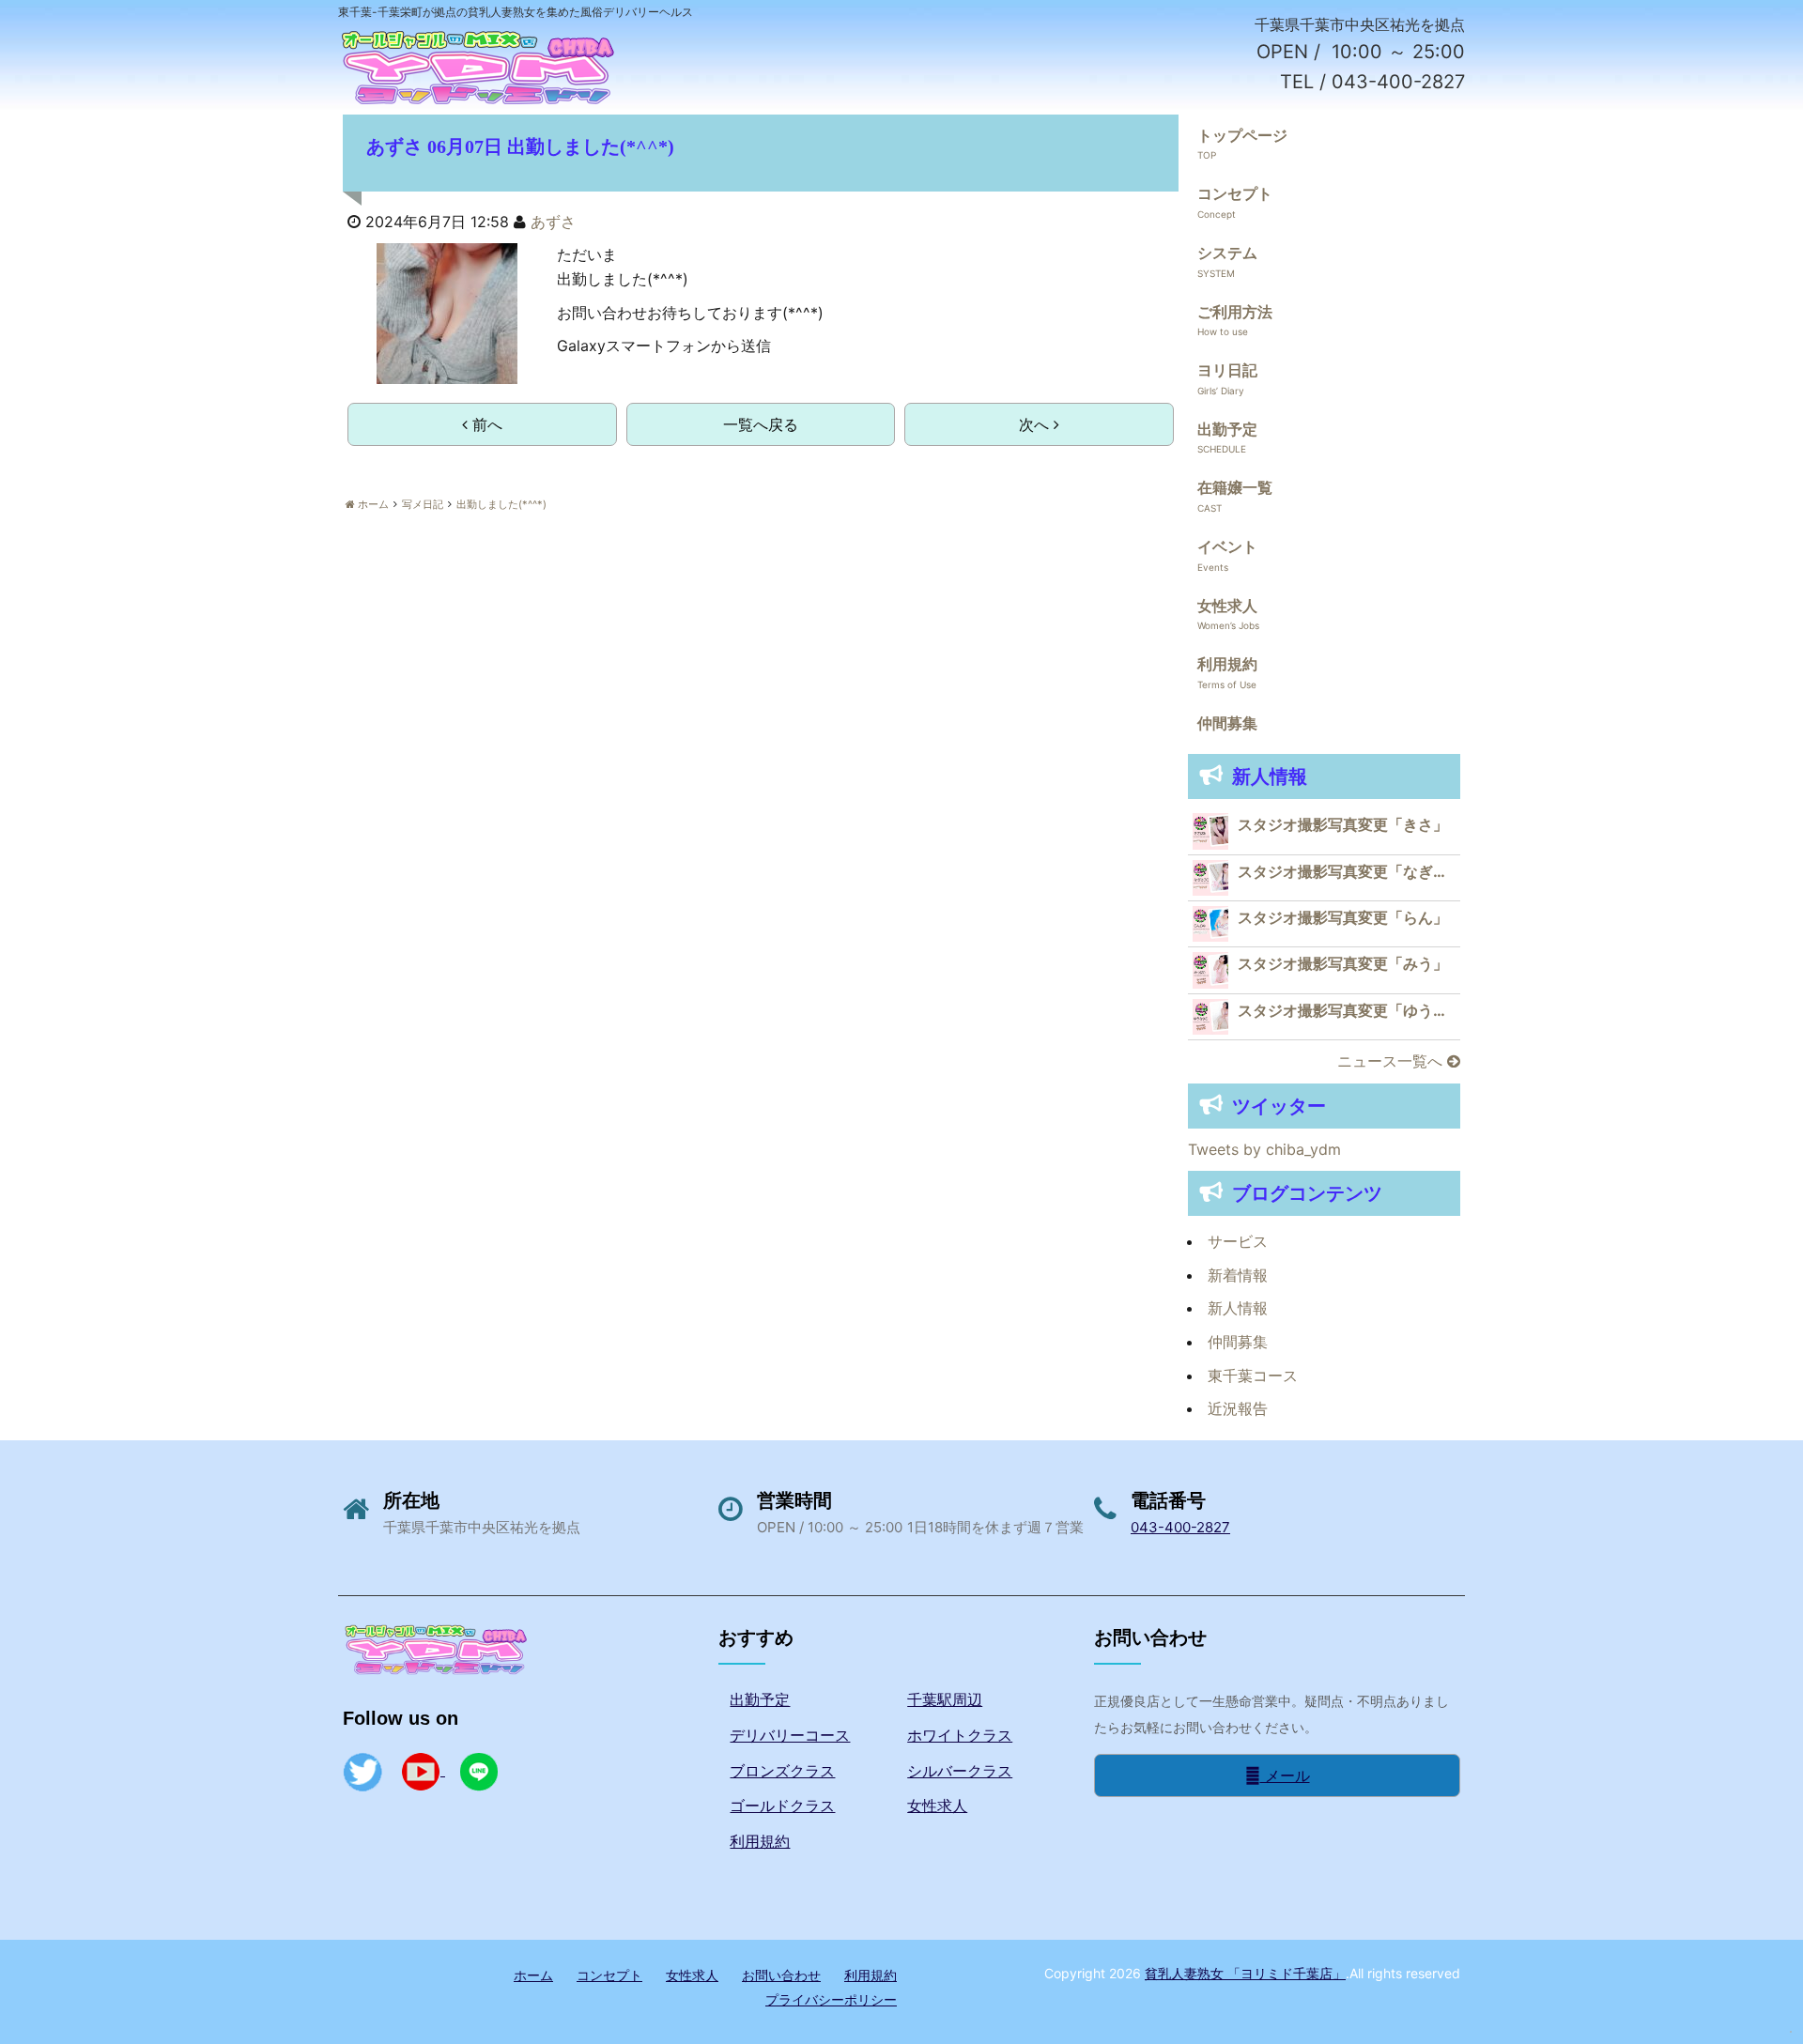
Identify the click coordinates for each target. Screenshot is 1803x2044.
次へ (1036, 424)
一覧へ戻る (761, 424)
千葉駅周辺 (945, 1699)
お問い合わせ (781, 1975)
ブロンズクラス (782, 1771)
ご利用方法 (1235, 312)
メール (1285, 1775)
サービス (1238, 1241)
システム (1227, 253)
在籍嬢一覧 (1235, 487)
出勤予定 (1227, 429)
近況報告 (1238, 1408)
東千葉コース (1253, 1375)
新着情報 (1238, 1275)
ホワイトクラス (960, 1735)
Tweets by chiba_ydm (1264, 1149)
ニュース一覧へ (1392, 1061)
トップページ (1242, 135)
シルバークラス (960, 1771)
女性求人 (1227, 606)
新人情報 (1238, 1308)
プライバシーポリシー (831, 1999)
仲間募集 (1227, 723)
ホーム (533, 1975)
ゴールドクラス (782, 1806)
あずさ (553, 222)
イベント (1227, 546)
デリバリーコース (790, 1735)
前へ (485, 424)
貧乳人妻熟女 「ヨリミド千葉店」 (1245, 1973)
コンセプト (1235, 193)
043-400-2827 (1180, 1527)
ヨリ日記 (1227, 370)
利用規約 (1227, 664)
